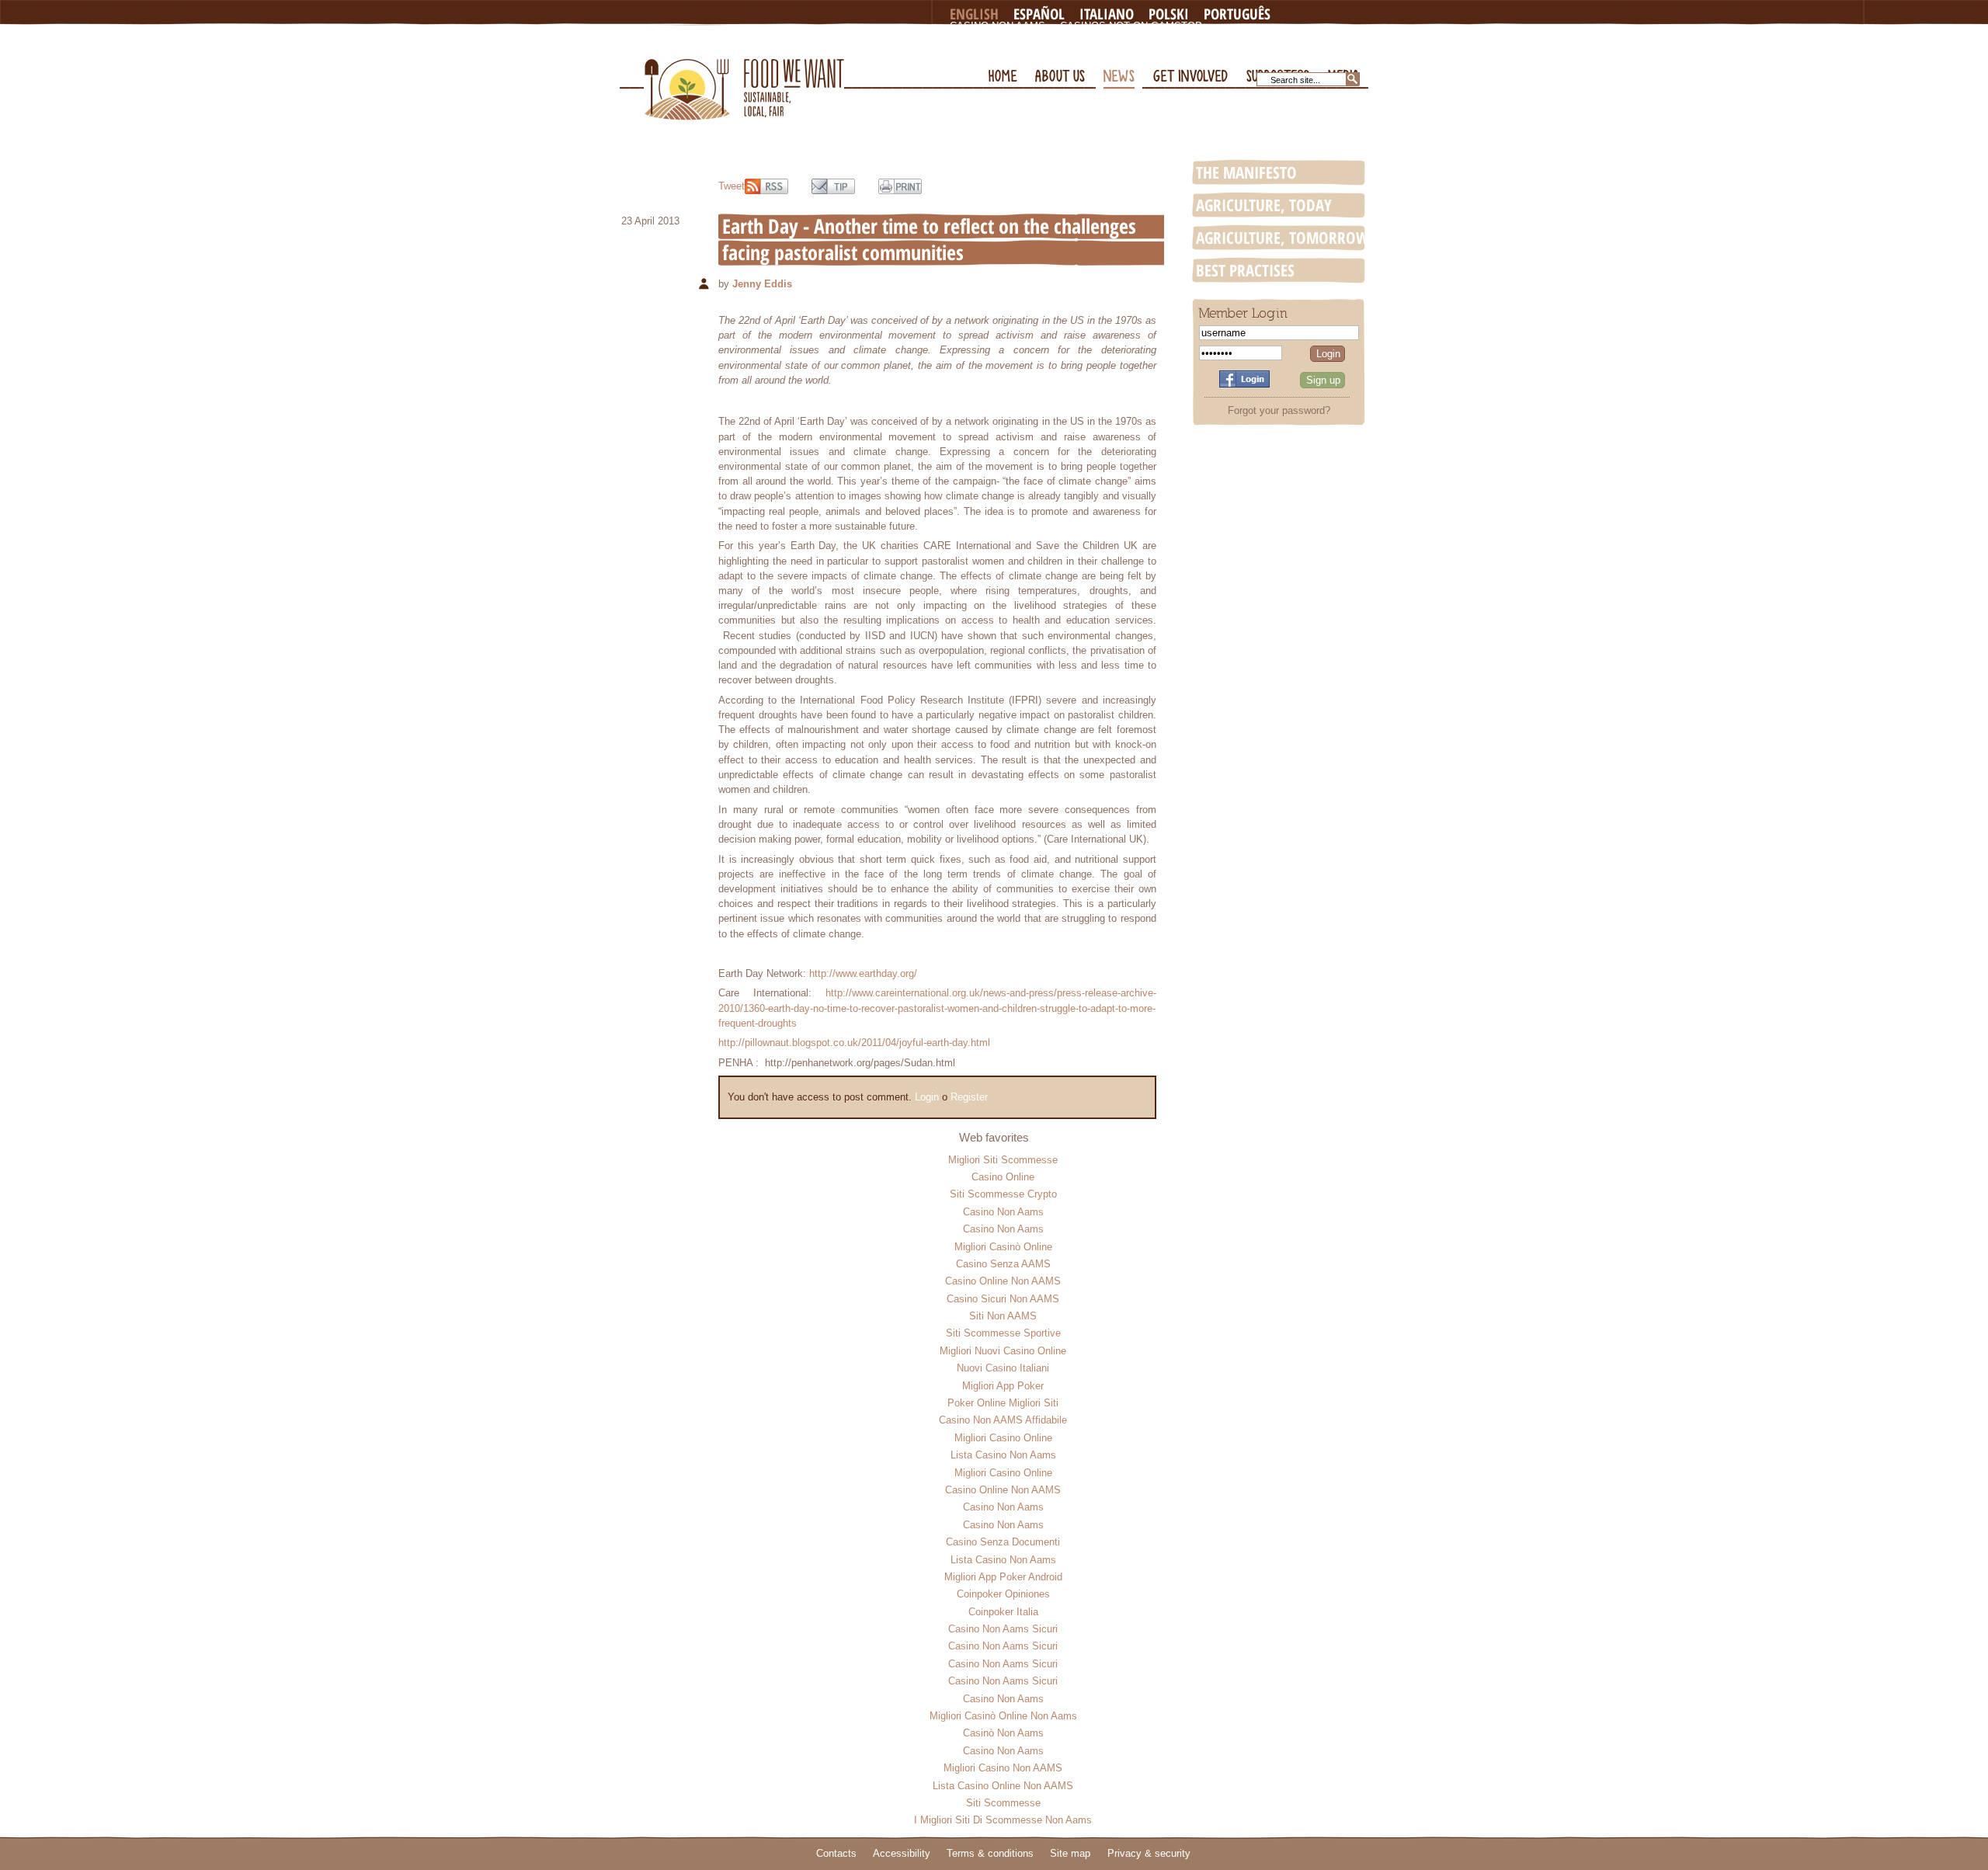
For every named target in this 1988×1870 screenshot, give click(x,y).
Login (927, 1097)
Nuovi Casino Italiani (1003, 1368)
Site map (1070, 1853)
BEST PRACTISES (1245, 270)
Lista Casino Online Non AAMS (1003, 1786)
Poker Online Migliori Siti (1003, 1403)
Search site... (1295, 80)
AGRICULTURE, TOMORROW (1282, 238)
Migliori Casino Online (1003, 1438)
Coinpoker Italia (1003, 1612)
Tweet (732, 186)
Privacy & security (1149, 1853)
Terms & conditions (990, 1853)
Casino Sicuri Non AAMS (1003, 1299)
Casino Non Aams (997, 26)
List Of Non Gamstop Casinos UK (1042, 51)
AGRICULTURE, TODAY (1264, 205)
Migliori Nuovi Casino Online (1003, 1351)
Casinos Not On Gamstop (1131, 26)
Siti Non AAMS (1003, 1316)
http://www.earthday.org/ (863, 973)
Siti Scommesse (1003, 1803)
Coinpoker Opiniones (1003, 1594)
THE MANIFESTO (1246, 172)
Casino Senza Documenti (1003, 1542)
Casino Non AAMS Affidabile (1003, 1420)
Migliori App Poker (1003, 1386)
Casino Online (1003, 1177)
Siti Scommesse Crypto (1003, 1194)
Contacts (836, 1853)
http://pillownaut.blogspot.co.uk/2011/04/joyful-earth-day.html (854, 1043)
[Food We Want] (744, 73)
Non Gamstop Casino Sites (1025, 38)
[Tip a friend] (833, 186)
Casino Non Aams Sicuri (1003, 1629)
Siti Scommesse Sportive (1003, 1333)
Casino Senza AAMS (1003, 1264)
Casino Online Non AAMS (1003, 1281)
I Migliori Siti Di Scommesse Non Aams (1003, 1820)
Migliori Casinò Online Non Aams (1003, 1716)
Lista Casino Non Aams (1003, 1455)
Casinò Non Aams (1003, 1733)
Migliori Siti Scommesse (1003, 1160)
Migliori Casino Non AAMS (1003, 1768)
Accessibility (902, 1853)
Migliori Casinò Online (1003, 1247)
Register (969, 1097)
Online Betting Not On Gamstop (1206, 38)
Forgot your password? (1279, 410)
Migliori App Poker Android (1003, 1577)
